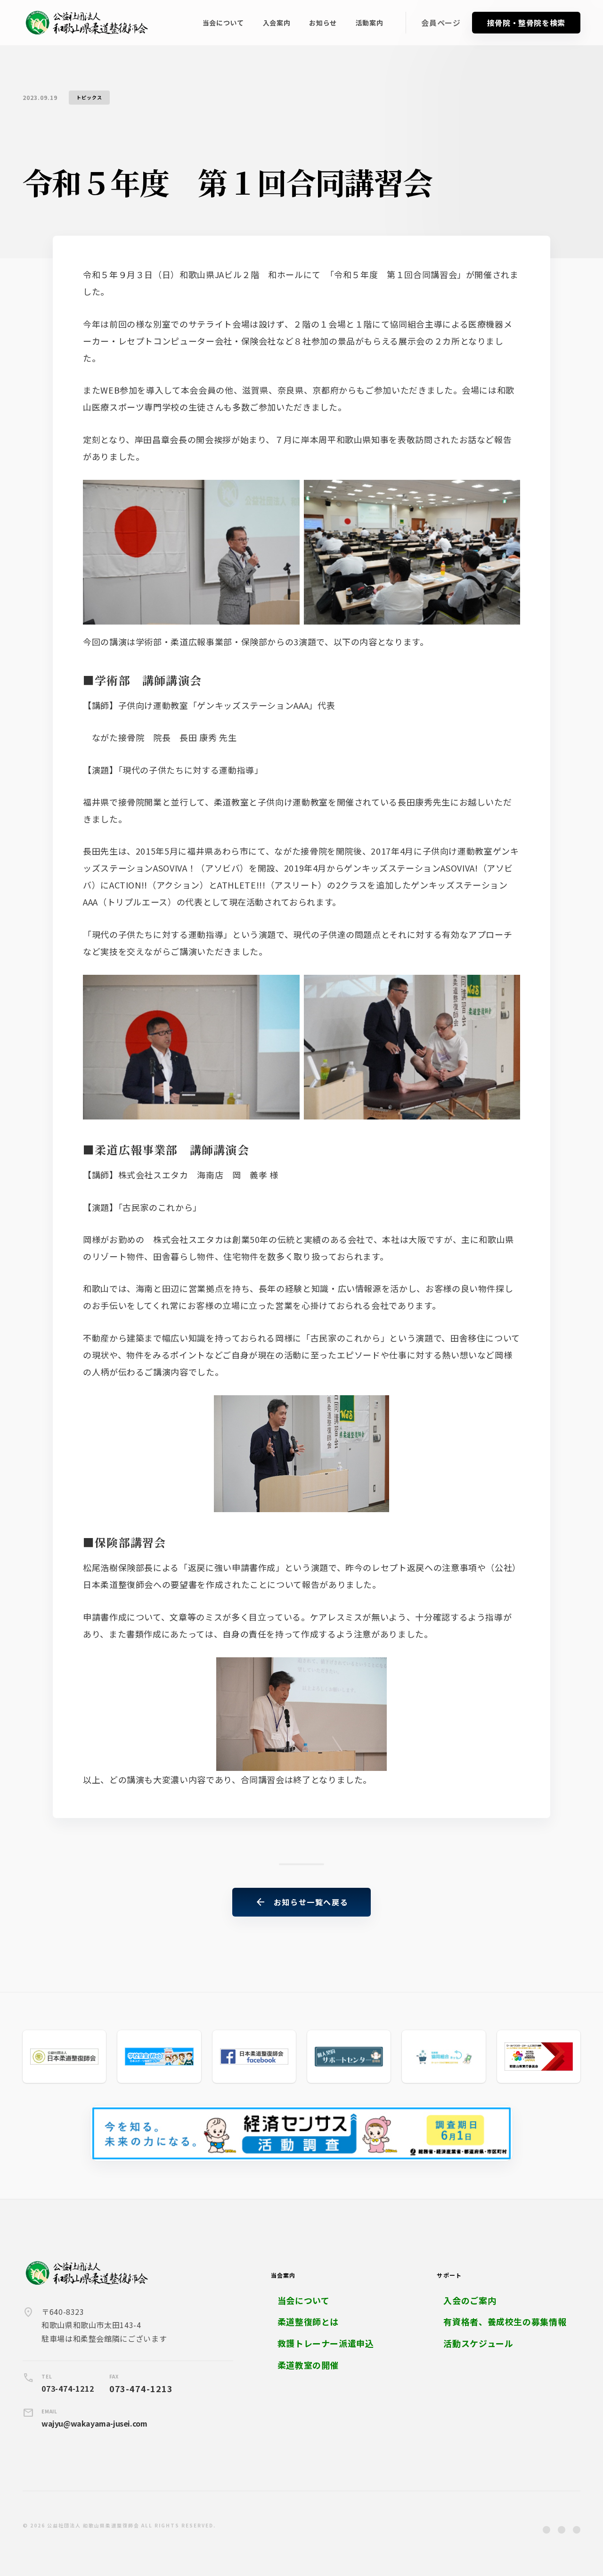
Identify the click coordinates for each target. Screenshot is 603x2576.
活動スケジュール (478, 2343)
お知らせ (323, 23)
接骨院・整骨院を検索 (526, 23)
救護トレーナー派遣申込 (326, 2343)
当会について (223, 23)
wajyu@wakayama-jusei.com (94, 2423)
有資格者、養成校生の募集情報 (505, 2322)
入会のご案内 (470, 2300)
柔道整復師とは (308, 2322)
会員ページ (441, 23)
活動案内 (370, 23)
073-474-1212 (68, 2388)
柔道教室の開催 (308, 2365)
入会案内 (277, 23)
